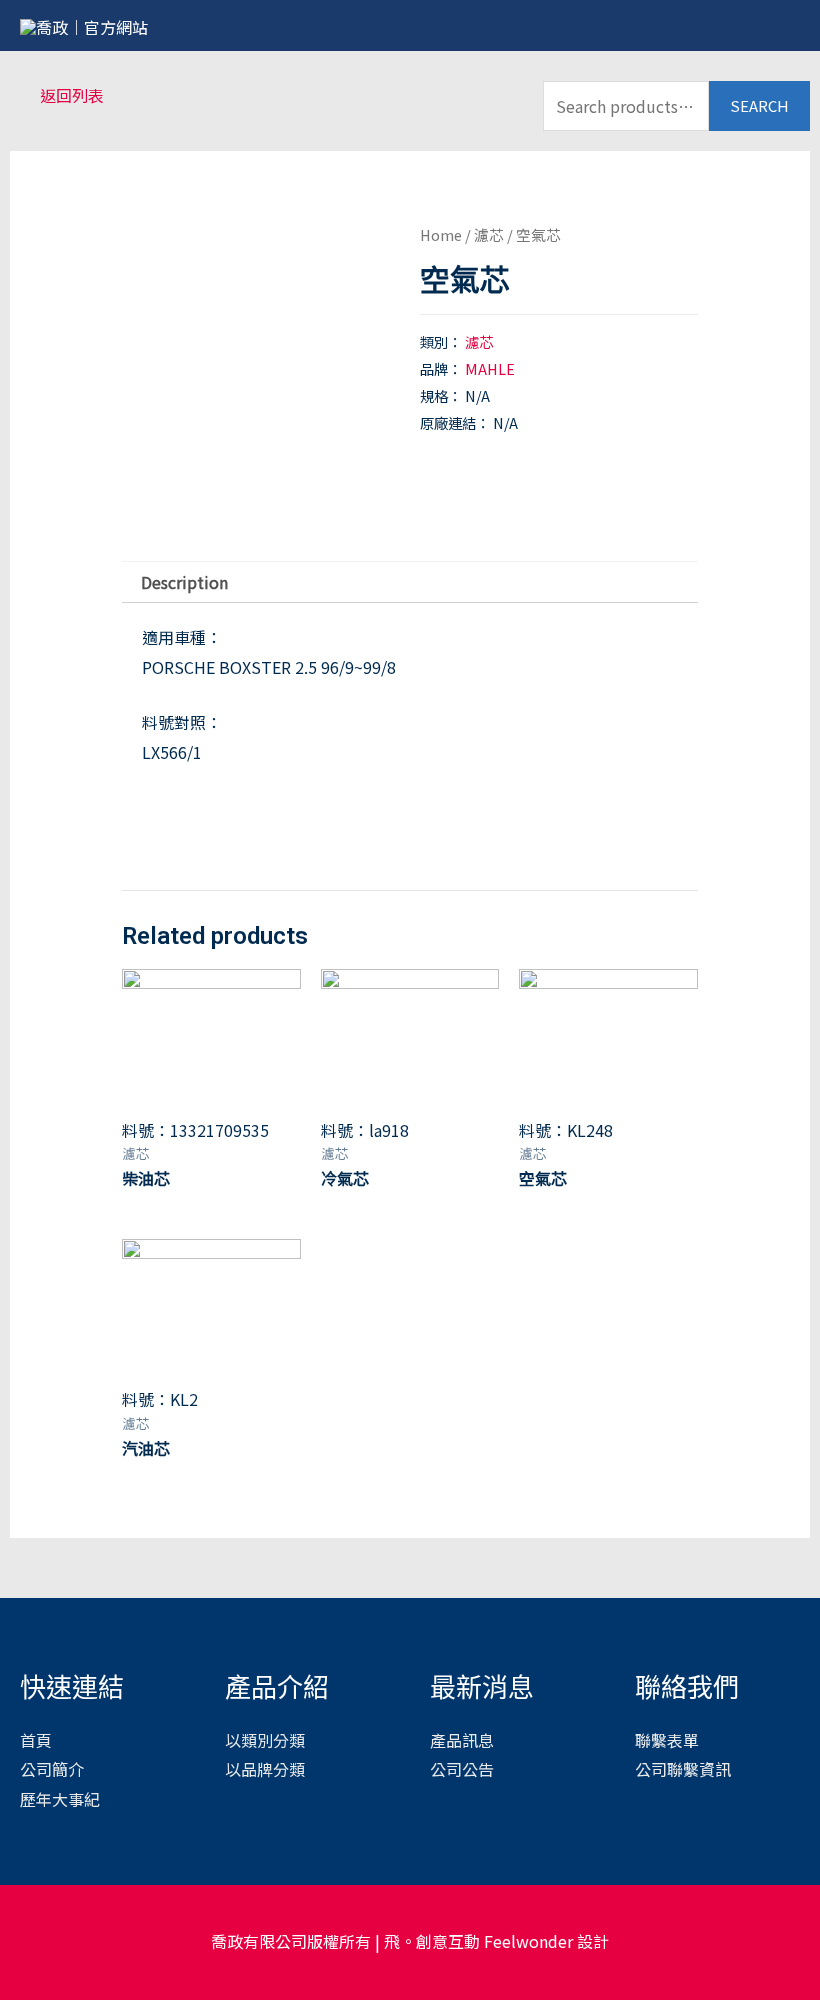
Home (441, 234)
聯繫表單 (667, 1740)
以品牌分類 (265, 1769)
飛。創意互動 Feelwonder (478, 1941)
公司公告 (462, 1769)
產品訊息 (462, 1740)
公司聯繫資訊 (683, 1769)
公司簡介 (52, 1769)
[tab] (184, 583)
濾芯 (489, 234)
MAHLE (490, 368)
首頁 (36, 1740)
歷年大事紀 (60, 1799)
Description (184, 582)
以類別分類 (265, 1740)
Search (759, 105)
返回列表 (72, 95)
